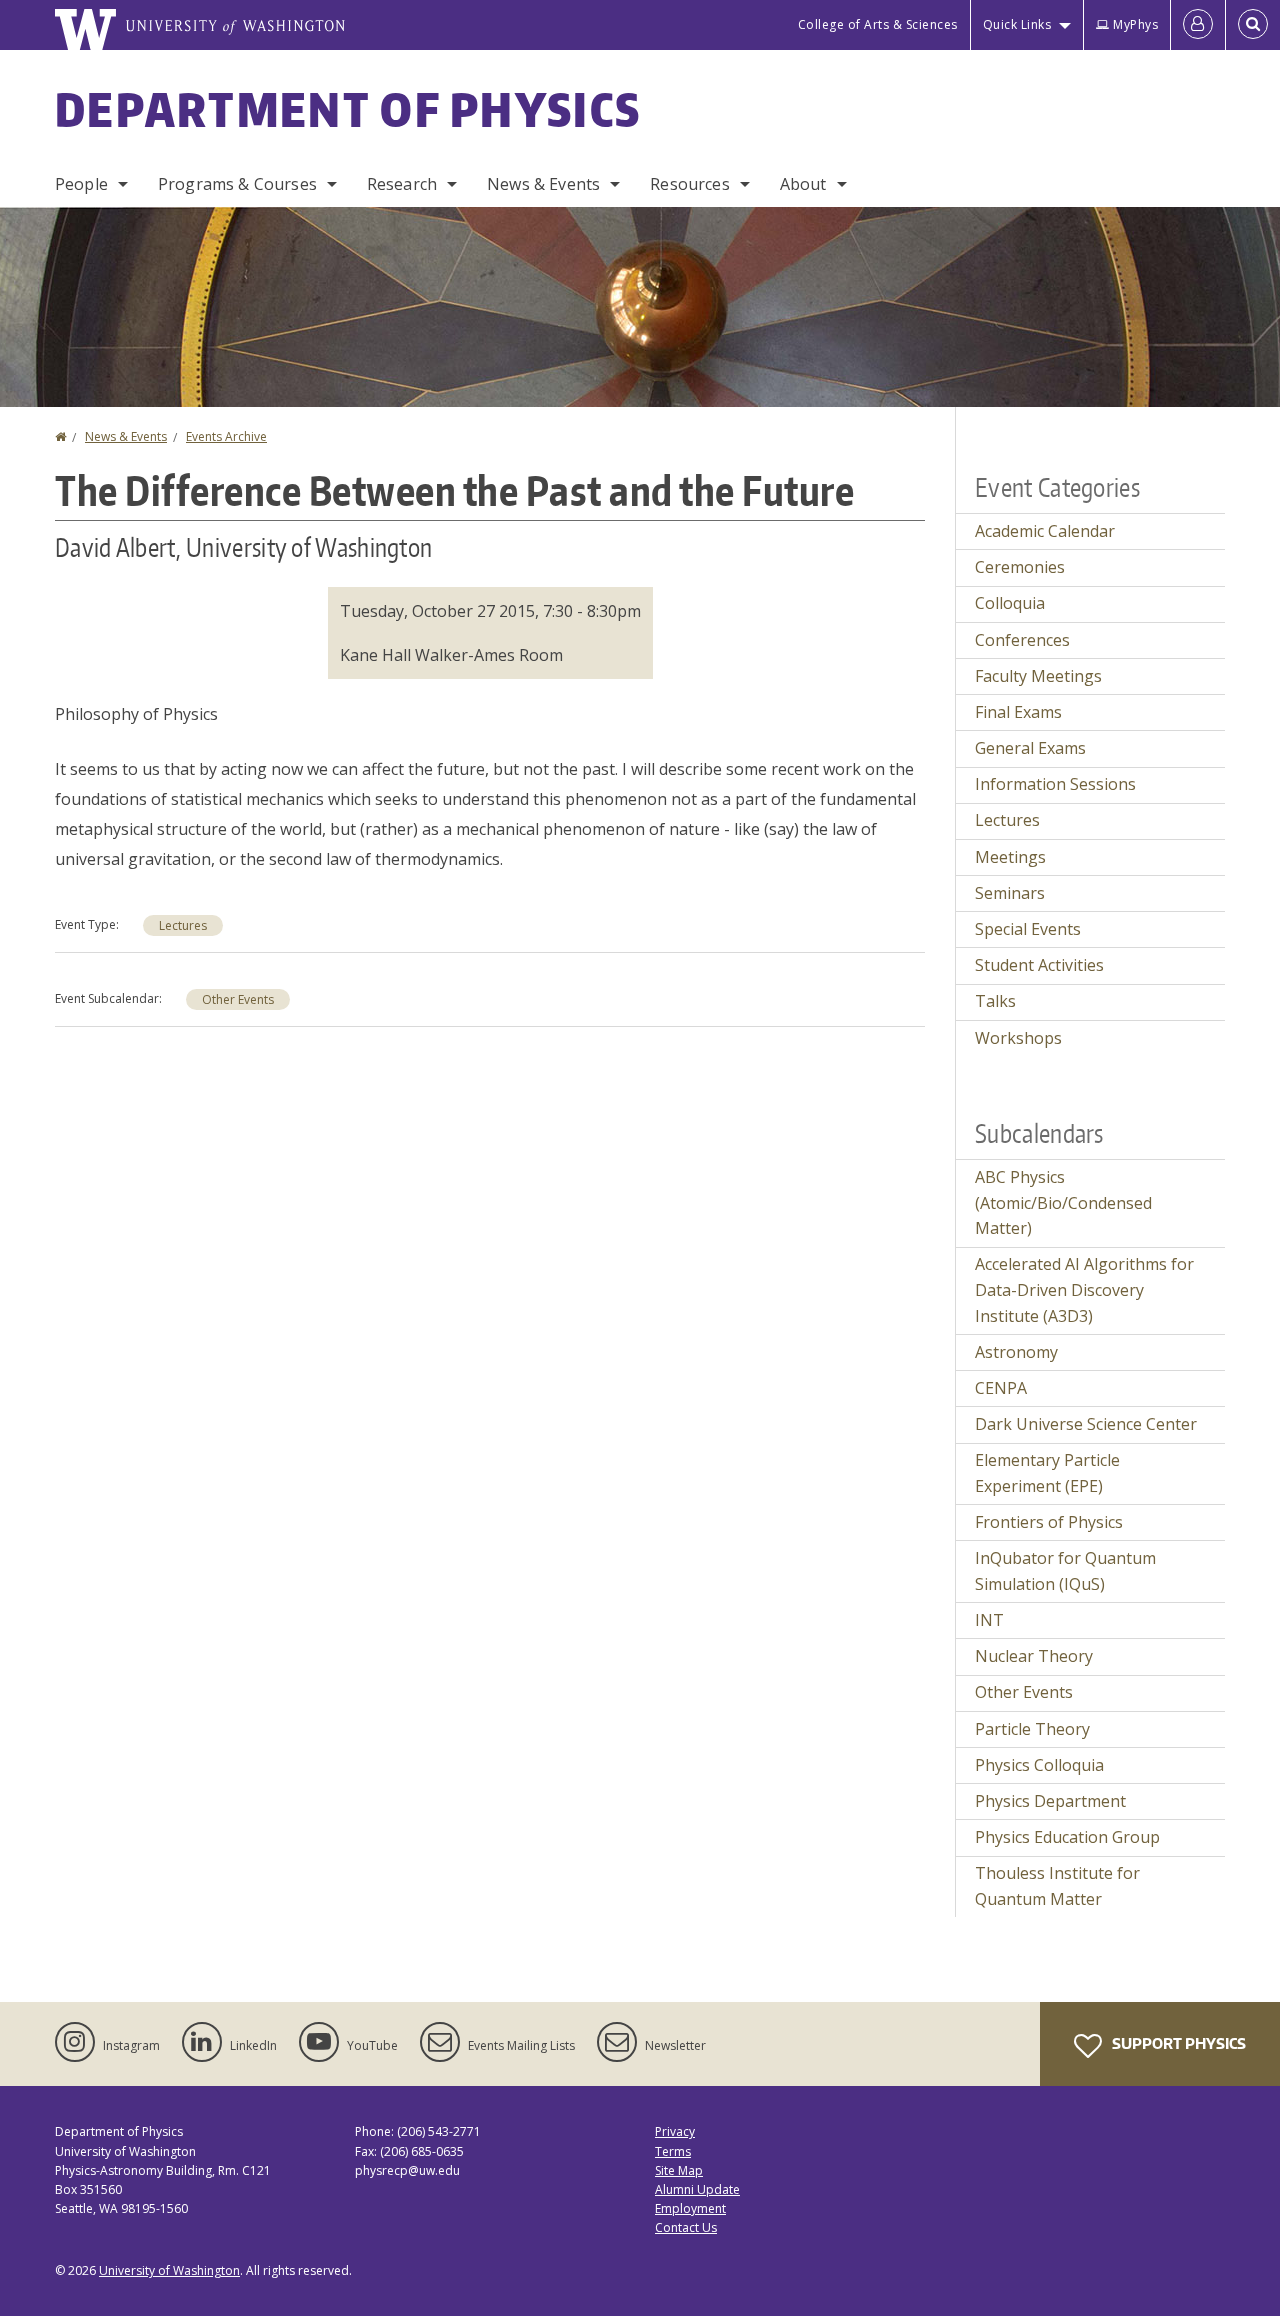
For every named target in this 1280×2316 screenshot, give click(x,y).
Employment (690, 2208)
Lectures (183, 925)
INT (989, 1620)
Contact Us (686, 2227)
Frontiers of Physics (1049, 1522)
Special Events (1028, 929)
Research (402, 184)
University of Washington (169, 2270)
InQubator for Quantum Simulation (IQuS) (1065, 1571)
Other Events (238, 999)
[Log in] (1198, 25)
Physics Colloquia (1039, 1765)
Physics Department (1050, 1801)
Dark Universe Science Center (1086, 1424)
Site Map (679, 2170)
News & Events (543, 184)
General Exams (1030, 748)
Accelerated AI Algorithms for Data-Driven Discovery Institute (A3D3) (1084, 1289)
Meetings (1010, 857)
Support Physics (1177, 2043)
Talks (995, 1001)
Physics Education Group (1067, 1837)
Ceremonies (1020, 567)
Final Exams (1018, 712)
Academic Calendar (1045, 531)
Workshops (1018, 1038)
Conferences (1022, 640)
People (81, 184)
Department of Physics (348, 109)
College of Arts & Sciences (878, 24)
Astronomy (1016, 1352)
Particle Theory (1032, 1729)
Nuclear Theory (1034, 1656)
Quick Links (1017, 24)
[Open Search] (1253, 25)
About (803, 184)
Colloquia (1010, 603)
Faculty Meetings (1038, 676)
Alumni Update (697, 2189)
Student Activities (1039, 965)
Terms (673, 2151)
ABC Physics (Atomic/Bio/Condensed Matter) (1063, 1202)
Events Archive (226, 436)
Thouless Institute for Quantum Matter (1057, 1886)
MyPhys (1135, 24)
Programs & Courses (237, 184)
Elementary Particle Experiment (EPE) (1047, 1473)
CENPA (1001, 1388)
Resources (689, 184)
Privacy (675, 2131)
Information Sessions (1055, 784)
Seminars (1010, 893)
